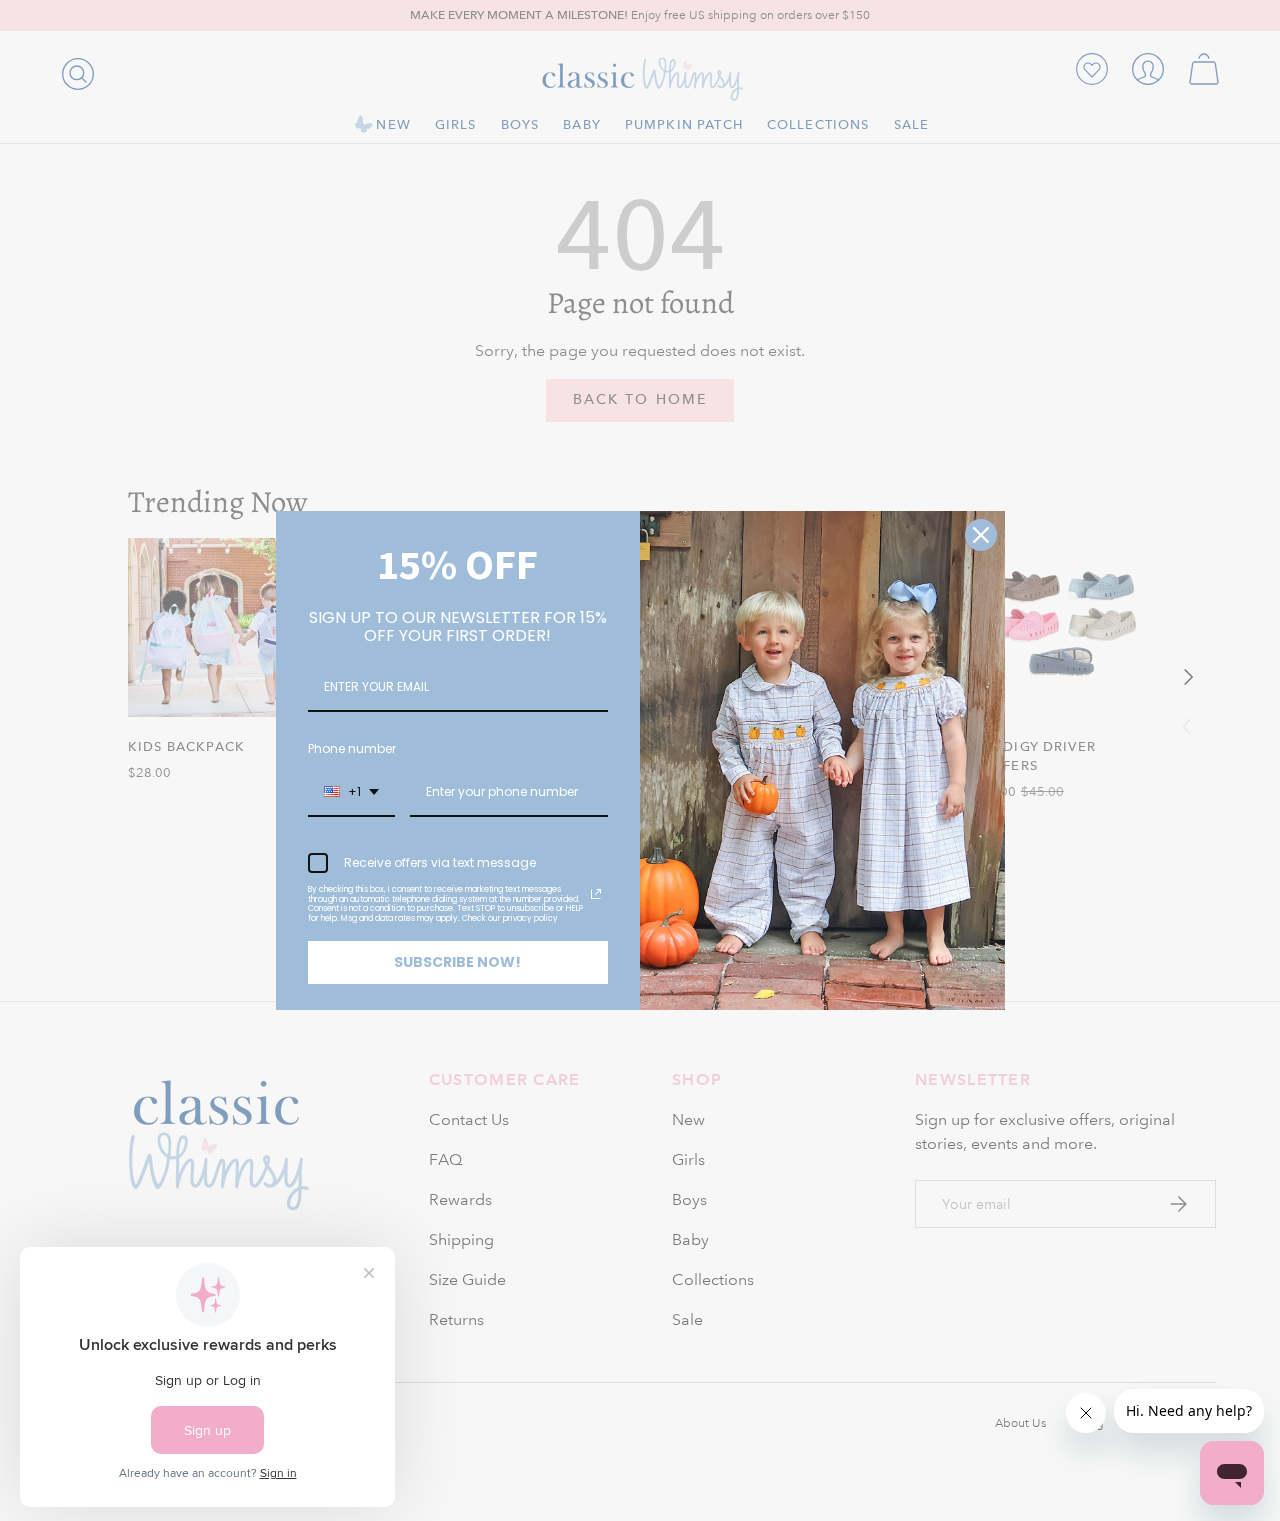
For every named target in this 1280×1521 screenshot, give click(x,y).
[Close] (981, 535)
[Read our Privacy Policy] (596, 894)
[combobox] (351, 793)
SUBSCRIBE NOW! (457, 962)
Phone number (352, 748)
